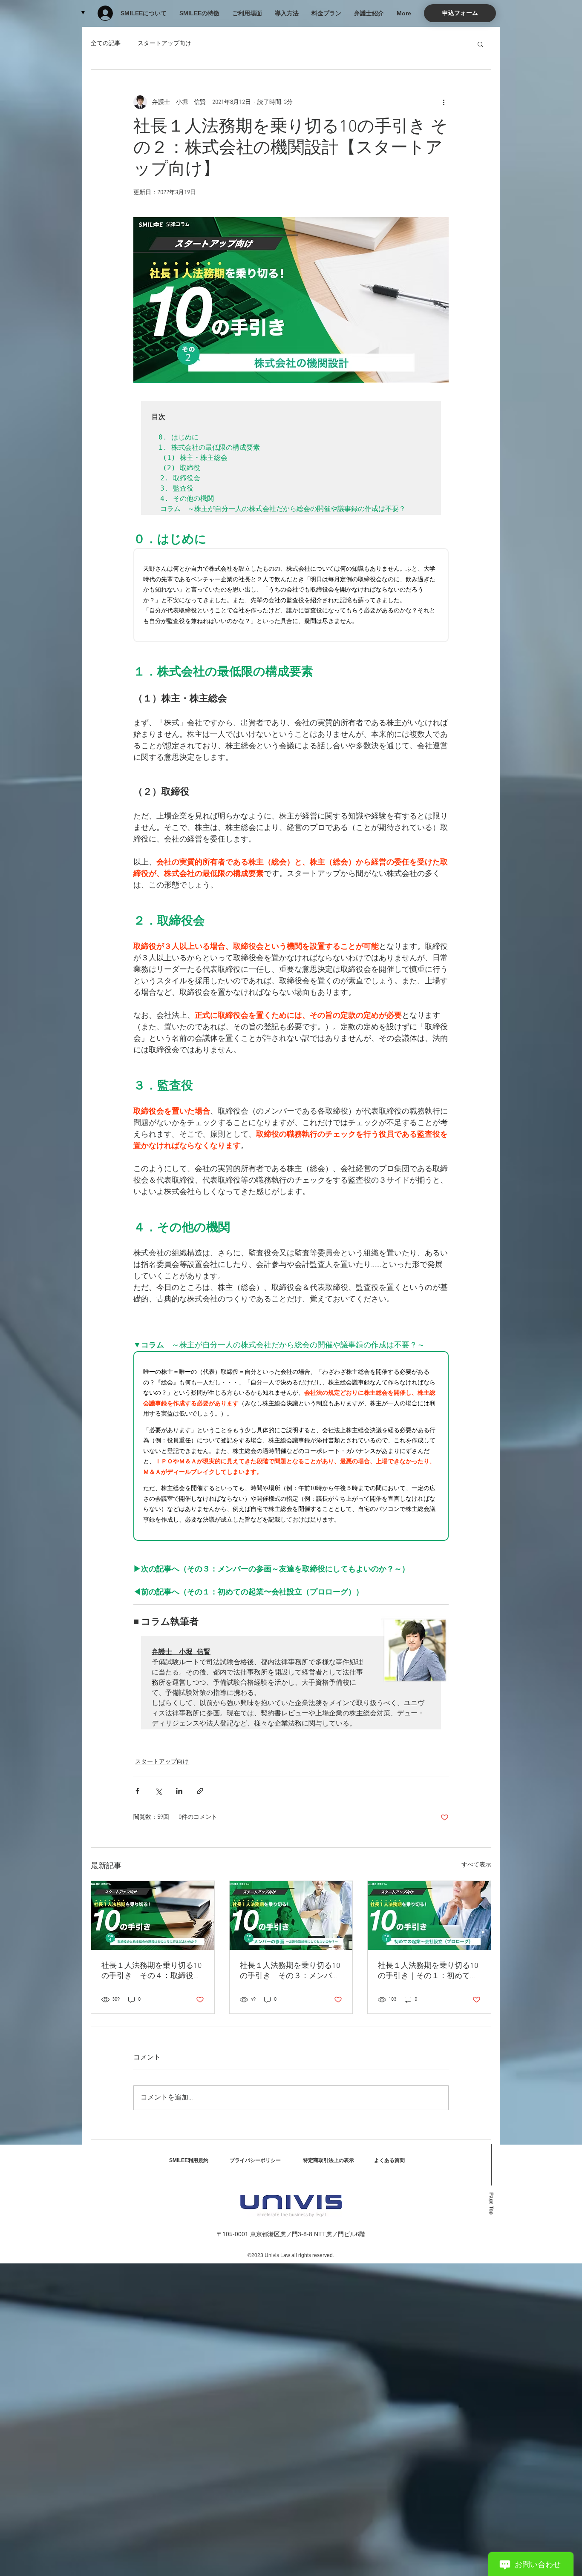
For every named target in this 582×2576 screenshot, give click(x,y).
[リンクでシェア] (200, 1791)
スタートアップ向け (164, 44)
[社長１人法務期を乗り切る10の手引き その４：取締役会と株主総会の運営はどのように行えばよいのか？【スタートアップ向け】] (153, 1915)
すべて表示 (476, 1865)
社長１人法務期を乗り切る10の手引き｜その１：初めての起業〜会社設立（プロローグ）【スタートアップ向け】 (428, 1971)
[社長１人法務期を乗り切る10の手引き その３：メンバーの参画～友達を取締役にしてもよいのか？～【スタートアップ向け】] (291, 1915)
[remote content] (291, 595)
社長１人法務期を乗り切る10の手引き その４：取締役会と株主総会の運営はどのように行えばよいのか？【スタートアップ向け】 (152, 1971)
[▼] (108, 13)
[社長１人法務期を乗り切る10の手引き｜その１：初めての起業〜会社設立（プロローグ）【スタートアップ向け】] (429, 1915)
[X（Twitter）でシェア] (158, 1791)
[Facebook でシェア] (137, 1791)
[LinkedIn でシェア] (179, 1791)
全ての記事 (106, 44)
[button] (460, 13)
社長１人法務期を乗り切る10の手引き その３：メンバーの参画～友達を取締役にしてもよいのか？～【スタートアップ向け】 (290, 1971)
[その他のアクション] (444, 102)
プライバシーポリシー (255, 2160)
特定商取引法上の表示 (328, 2160)
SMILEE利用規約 (189, 2160)
